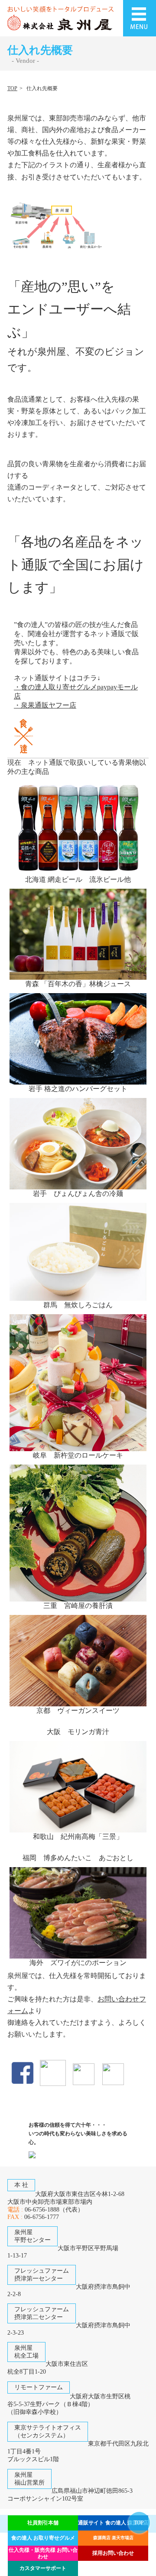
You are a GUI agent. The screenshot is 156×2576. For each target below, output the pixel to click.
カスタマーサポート (43, 2568)
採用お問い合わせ (113, 2553)
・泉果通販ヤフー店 (45, 705)
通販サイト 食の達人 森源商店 (113, 2523)
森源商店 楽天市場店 (113, 2538)
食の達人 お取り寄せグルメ (43, 2538)
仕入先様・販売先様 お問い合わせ (43, 2553)
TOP (12, 88)
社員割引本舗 (43, 2523)
